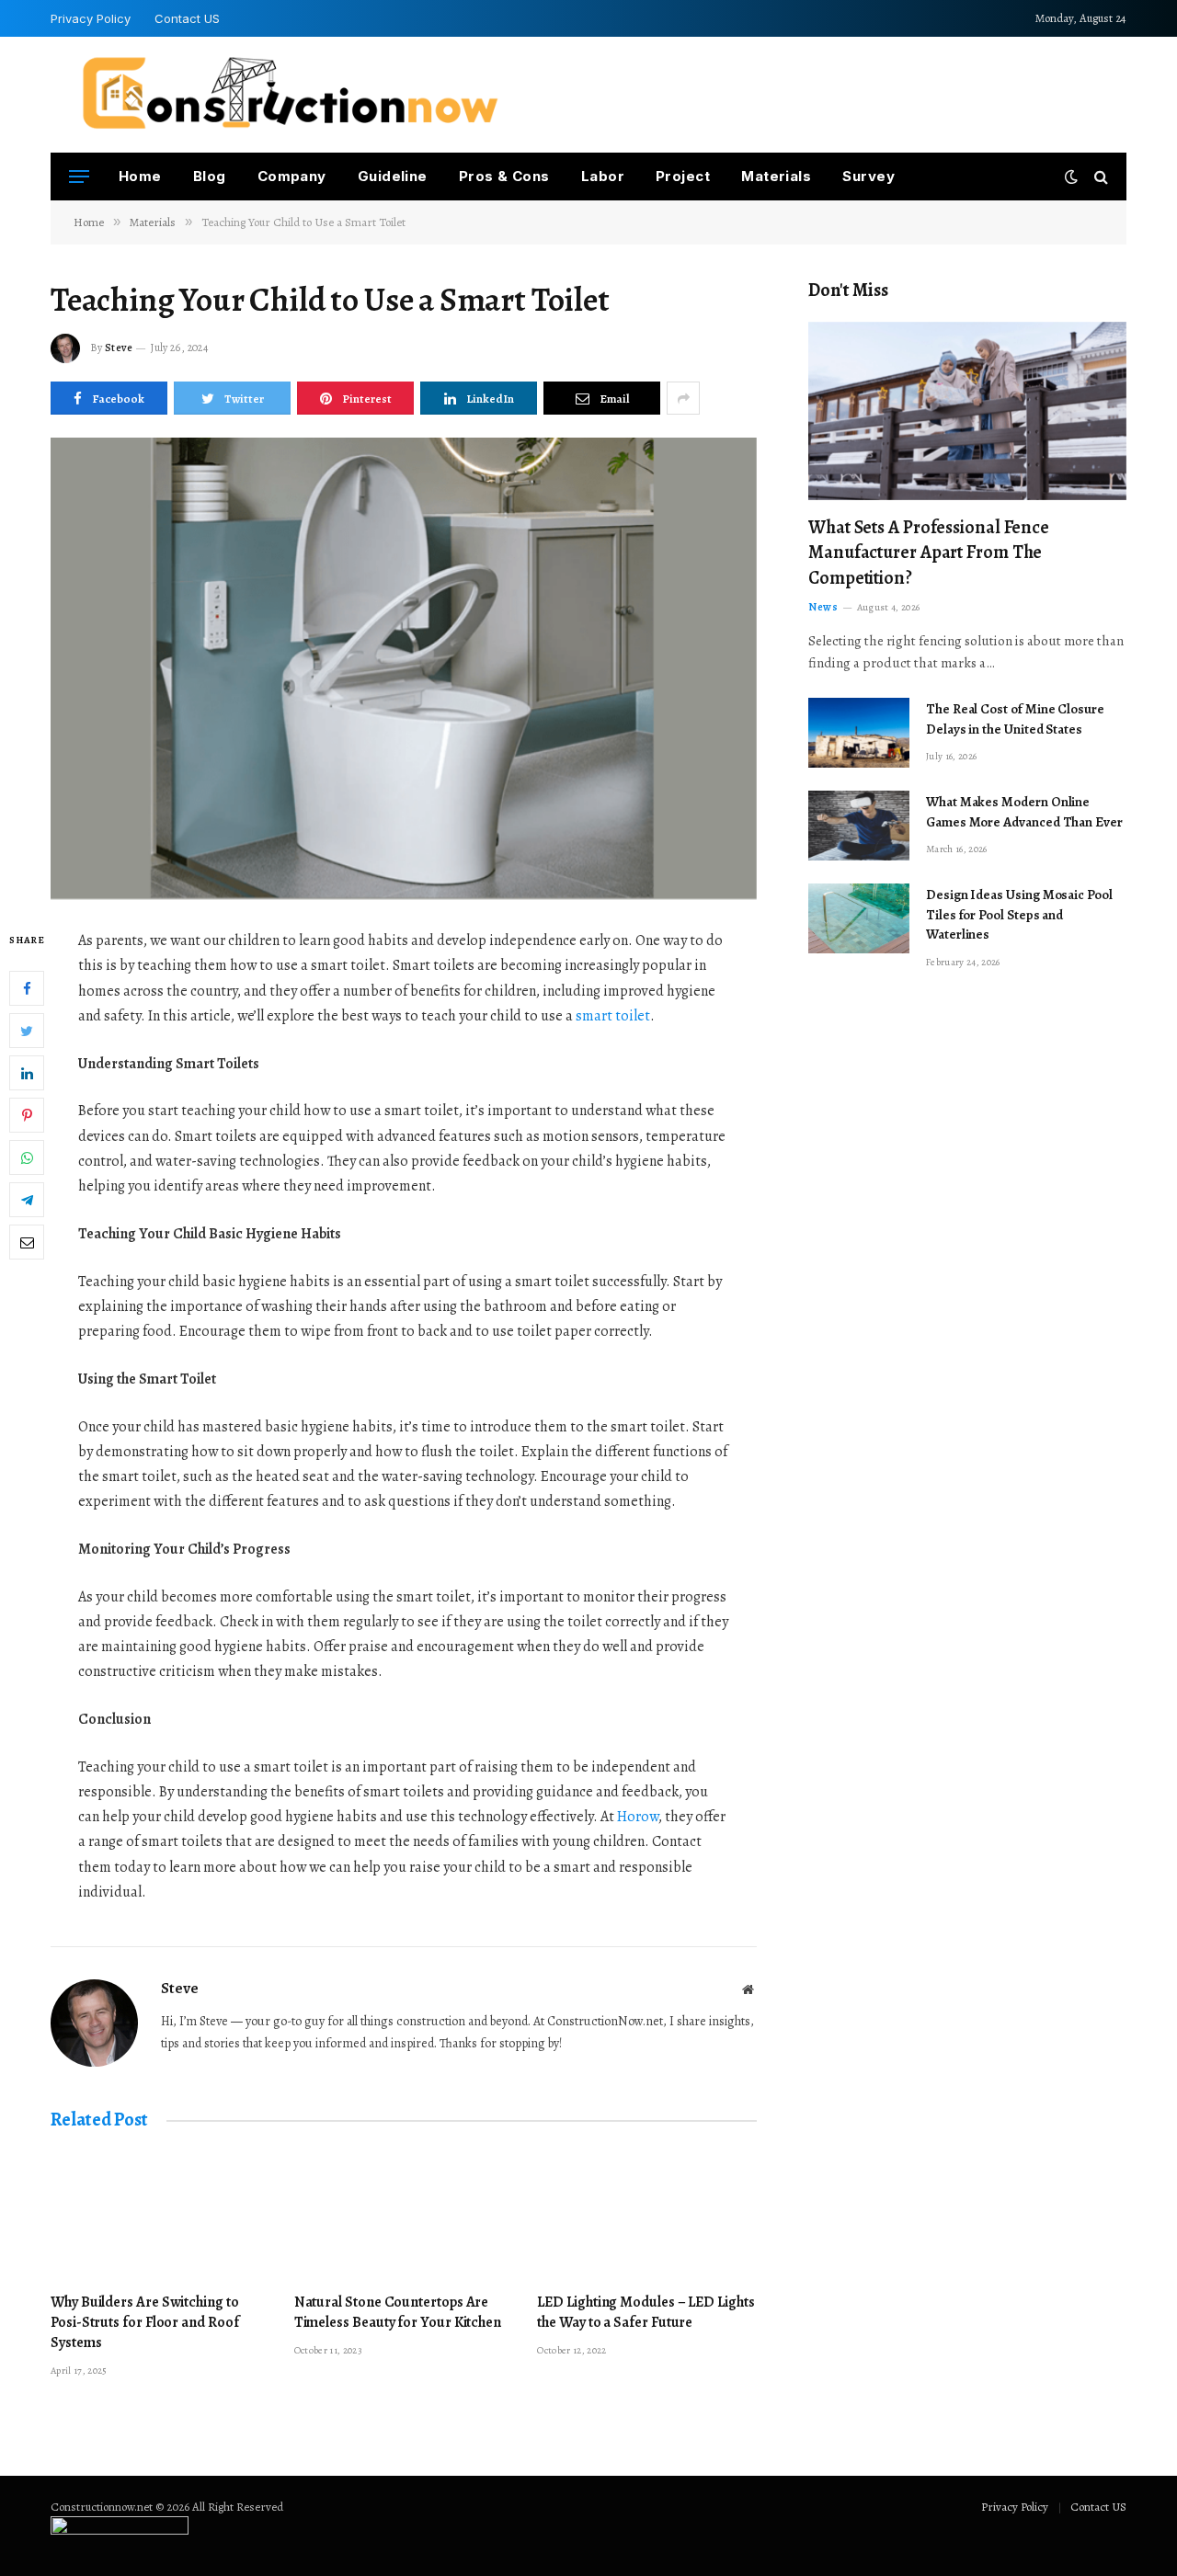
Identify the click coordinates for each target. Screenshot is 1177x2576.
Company (292, 176)
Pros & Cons (504, 176)
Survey (868, 176)
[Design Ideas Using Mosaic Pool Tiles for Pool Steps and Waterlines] (859, 918)
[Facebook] (27, 989)
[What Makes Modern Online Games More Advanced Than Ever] (859, 826)
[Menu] (79, 177)
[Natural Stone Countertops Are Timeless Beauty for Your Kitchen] (404, 2217)
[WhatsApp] (27, 1158)
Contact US (187, 18)
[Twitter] (27, 1032)
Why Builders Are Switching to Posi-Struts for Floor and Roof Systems (145, 2323)
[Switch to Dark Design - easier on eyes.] (1071, 177)
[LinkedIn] (27, 1074)
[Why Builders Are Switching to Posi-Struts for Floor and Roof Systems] (160, 2217)
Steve (119, 348)
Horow (638, 1817)
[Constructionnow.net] (290, 95)
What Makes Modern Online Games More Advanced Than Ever (1024, 811)
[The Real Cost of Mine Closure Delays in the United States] (859, 733)
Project (683, 176)
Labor (603, 176)
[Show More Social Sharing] (683, 398)
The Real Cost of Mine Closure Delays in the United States (1015, 718)
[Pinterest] (27, 1116)
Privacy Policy (91, 18)
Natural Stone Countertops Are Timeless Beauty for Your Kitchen (398, 2313)
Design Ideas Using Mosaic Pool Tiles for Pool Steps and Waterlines (1019, 914)
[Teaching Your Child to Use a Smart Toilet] (404, 668)
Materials (776, 176)
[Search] (1099, 177)
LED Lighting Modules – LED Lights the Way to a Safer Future (646, 2313)
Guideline (393, 176)
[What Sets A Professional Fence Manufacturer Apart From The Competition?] (967, 411)
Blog (210, 176)
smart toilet (613, 1016)
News (823, 607)
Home (140, 176)
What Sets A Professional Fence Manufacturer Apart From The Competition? (929, 552)
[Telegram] (27, 1201)
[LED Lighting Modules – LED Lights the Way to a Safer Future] (647, 2217)
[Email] (27, 1243)
